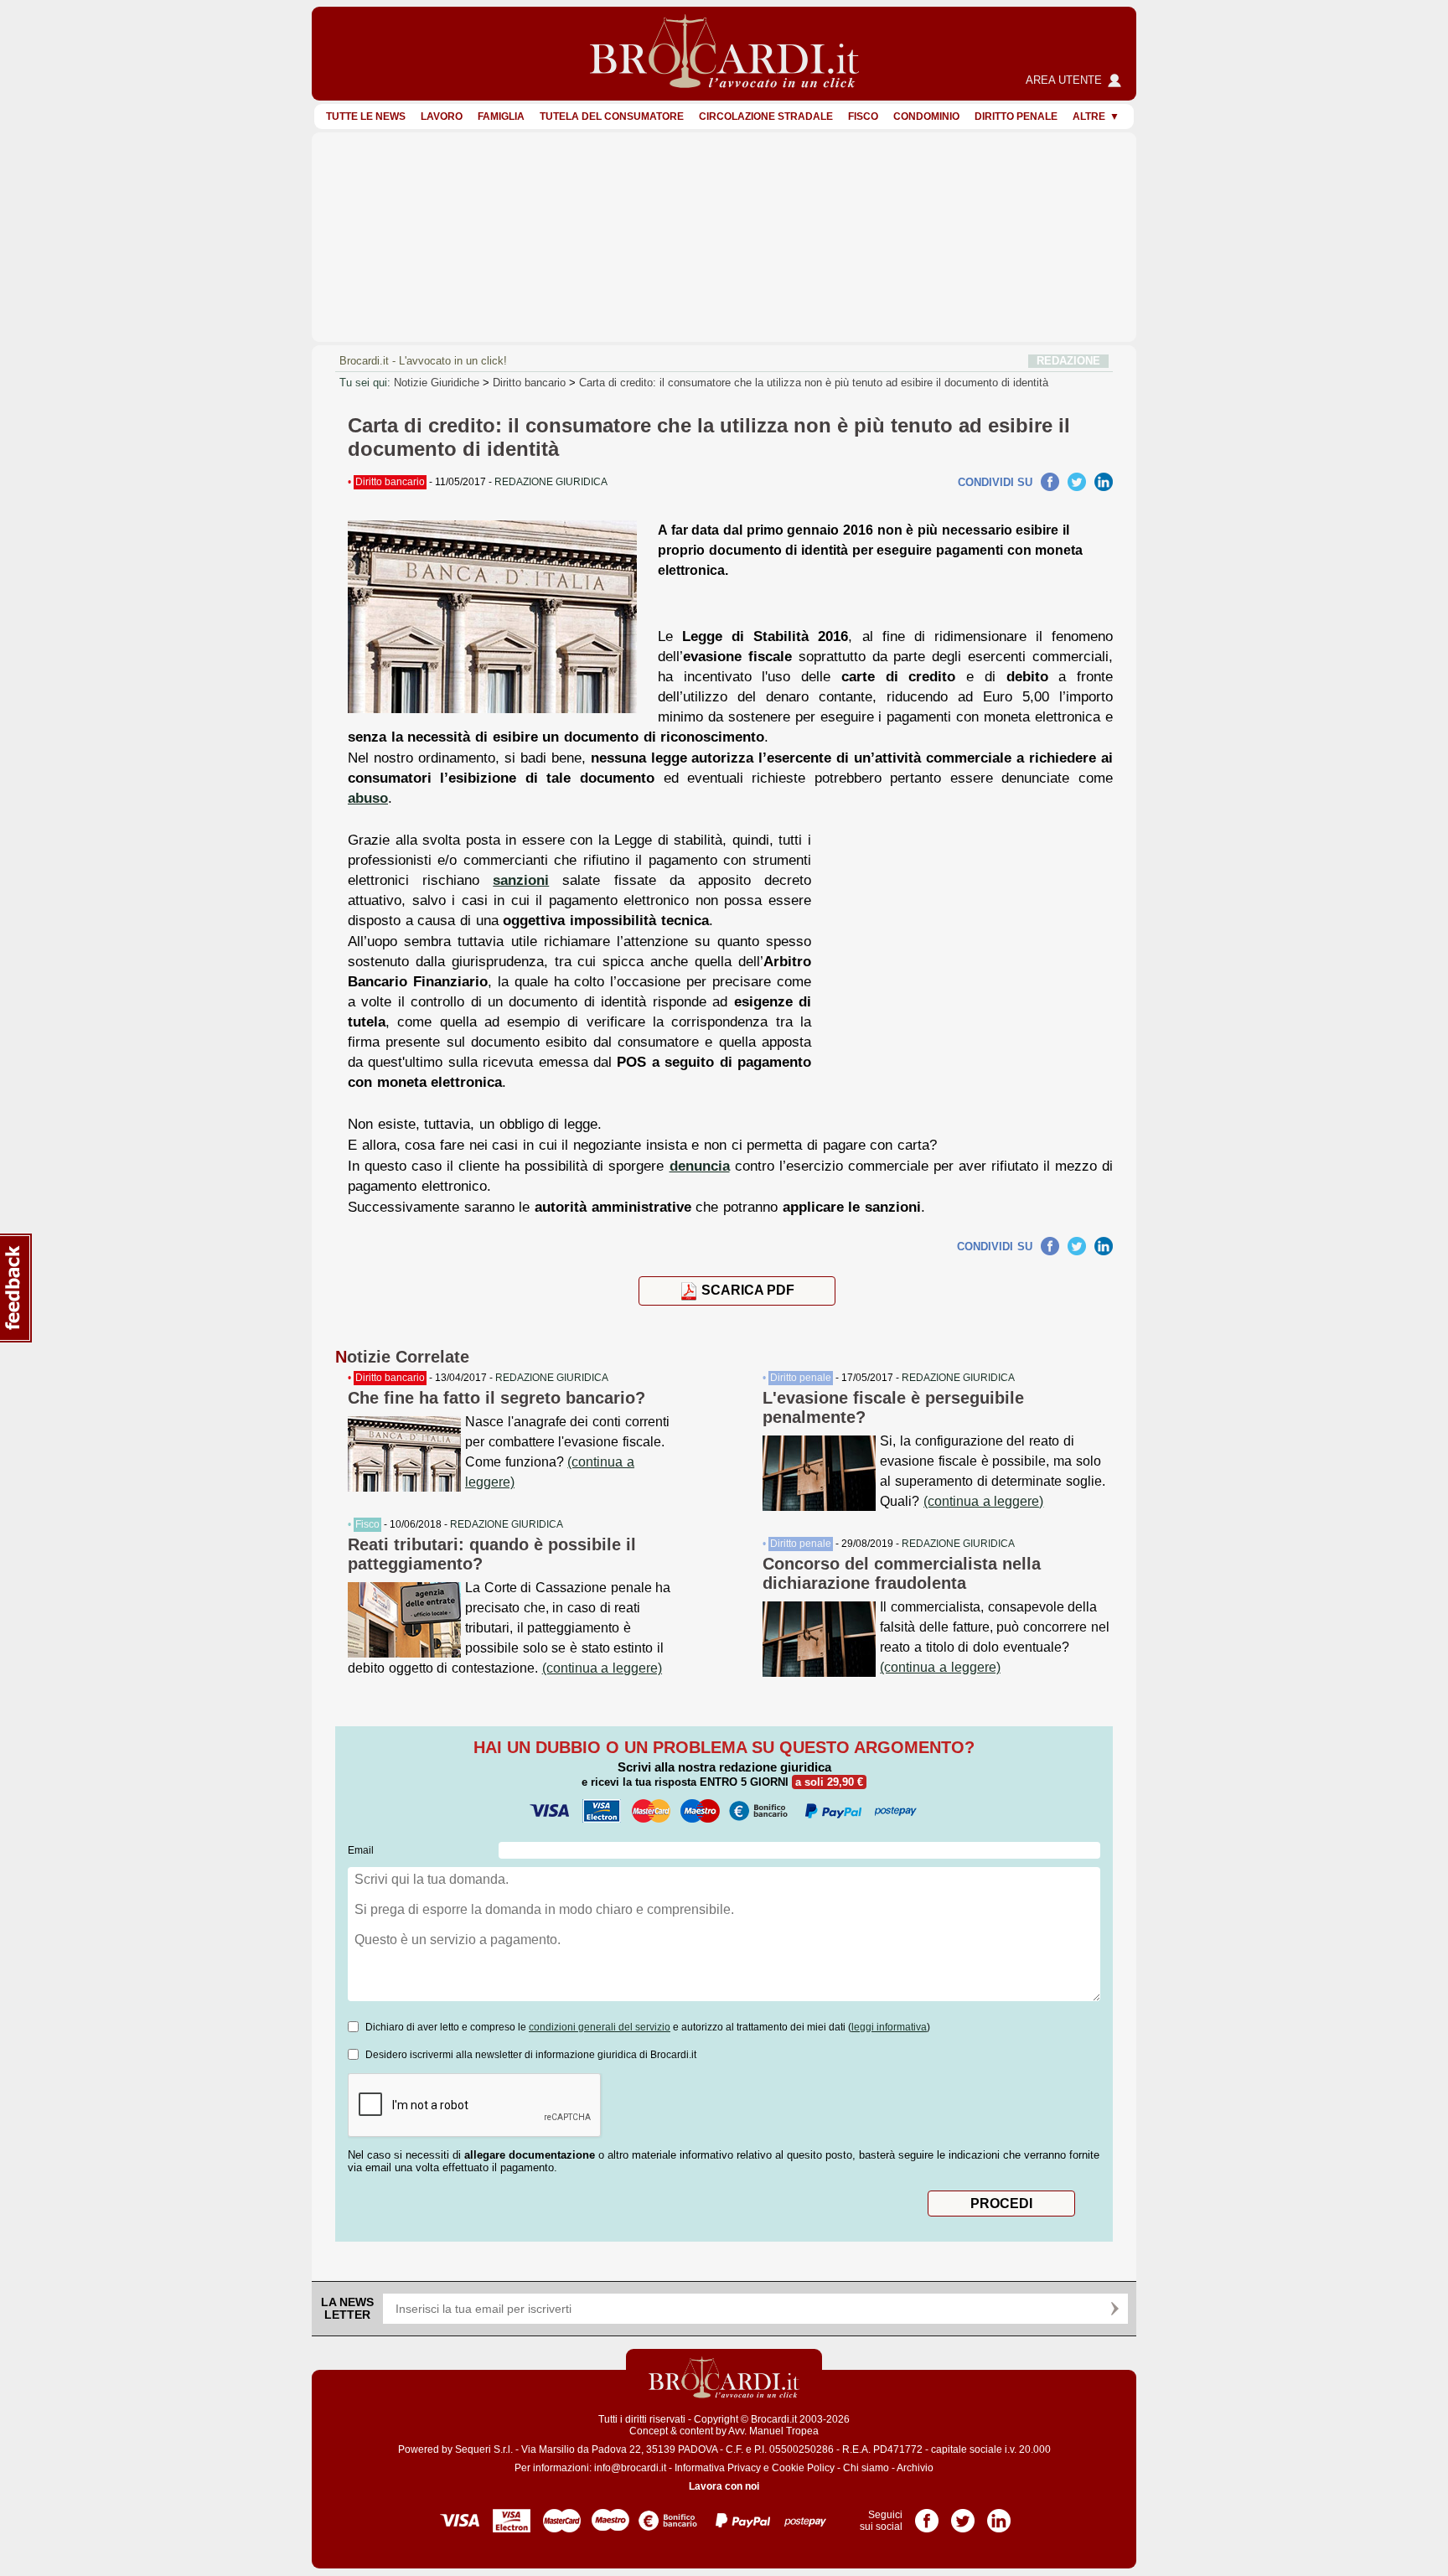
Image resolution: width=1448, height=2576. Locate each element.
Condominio (926, 116)
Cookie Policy (803, 2468)
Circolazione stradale (766, 116)
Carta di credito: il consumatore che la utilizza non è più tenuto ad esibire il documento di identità (814, 383)
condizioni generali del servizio (600, 2027)
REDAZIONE (1068, 361)
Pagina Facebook (927, 2515)
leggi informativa (889, 2027)
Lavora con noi (724, 2486)
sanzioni (521, 880)
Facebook (1050, 482)
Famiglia (501, 116)
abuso (368, 798)
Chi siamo (866, 2468)
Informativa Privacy (718, 2468)
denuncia (700, 1166)
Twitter (1077, 482)
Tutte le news (366, 116)
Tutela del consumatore (612, 116)
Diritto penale (1016, 116)
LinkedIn (1104, 482)
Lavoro (442, 116)
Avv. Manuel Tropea (773, 2431)
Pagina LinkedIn (999, 2515)
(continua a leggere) (602, 1668)
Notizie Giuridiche (437, 383)
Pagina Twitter (963, 2515)
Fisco (863, 116)
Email (361, 1850)
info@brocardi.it (630, 2468)
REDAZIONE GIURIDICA (552, 1378)
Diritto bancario (529, 383)
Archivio (915, 2468)
